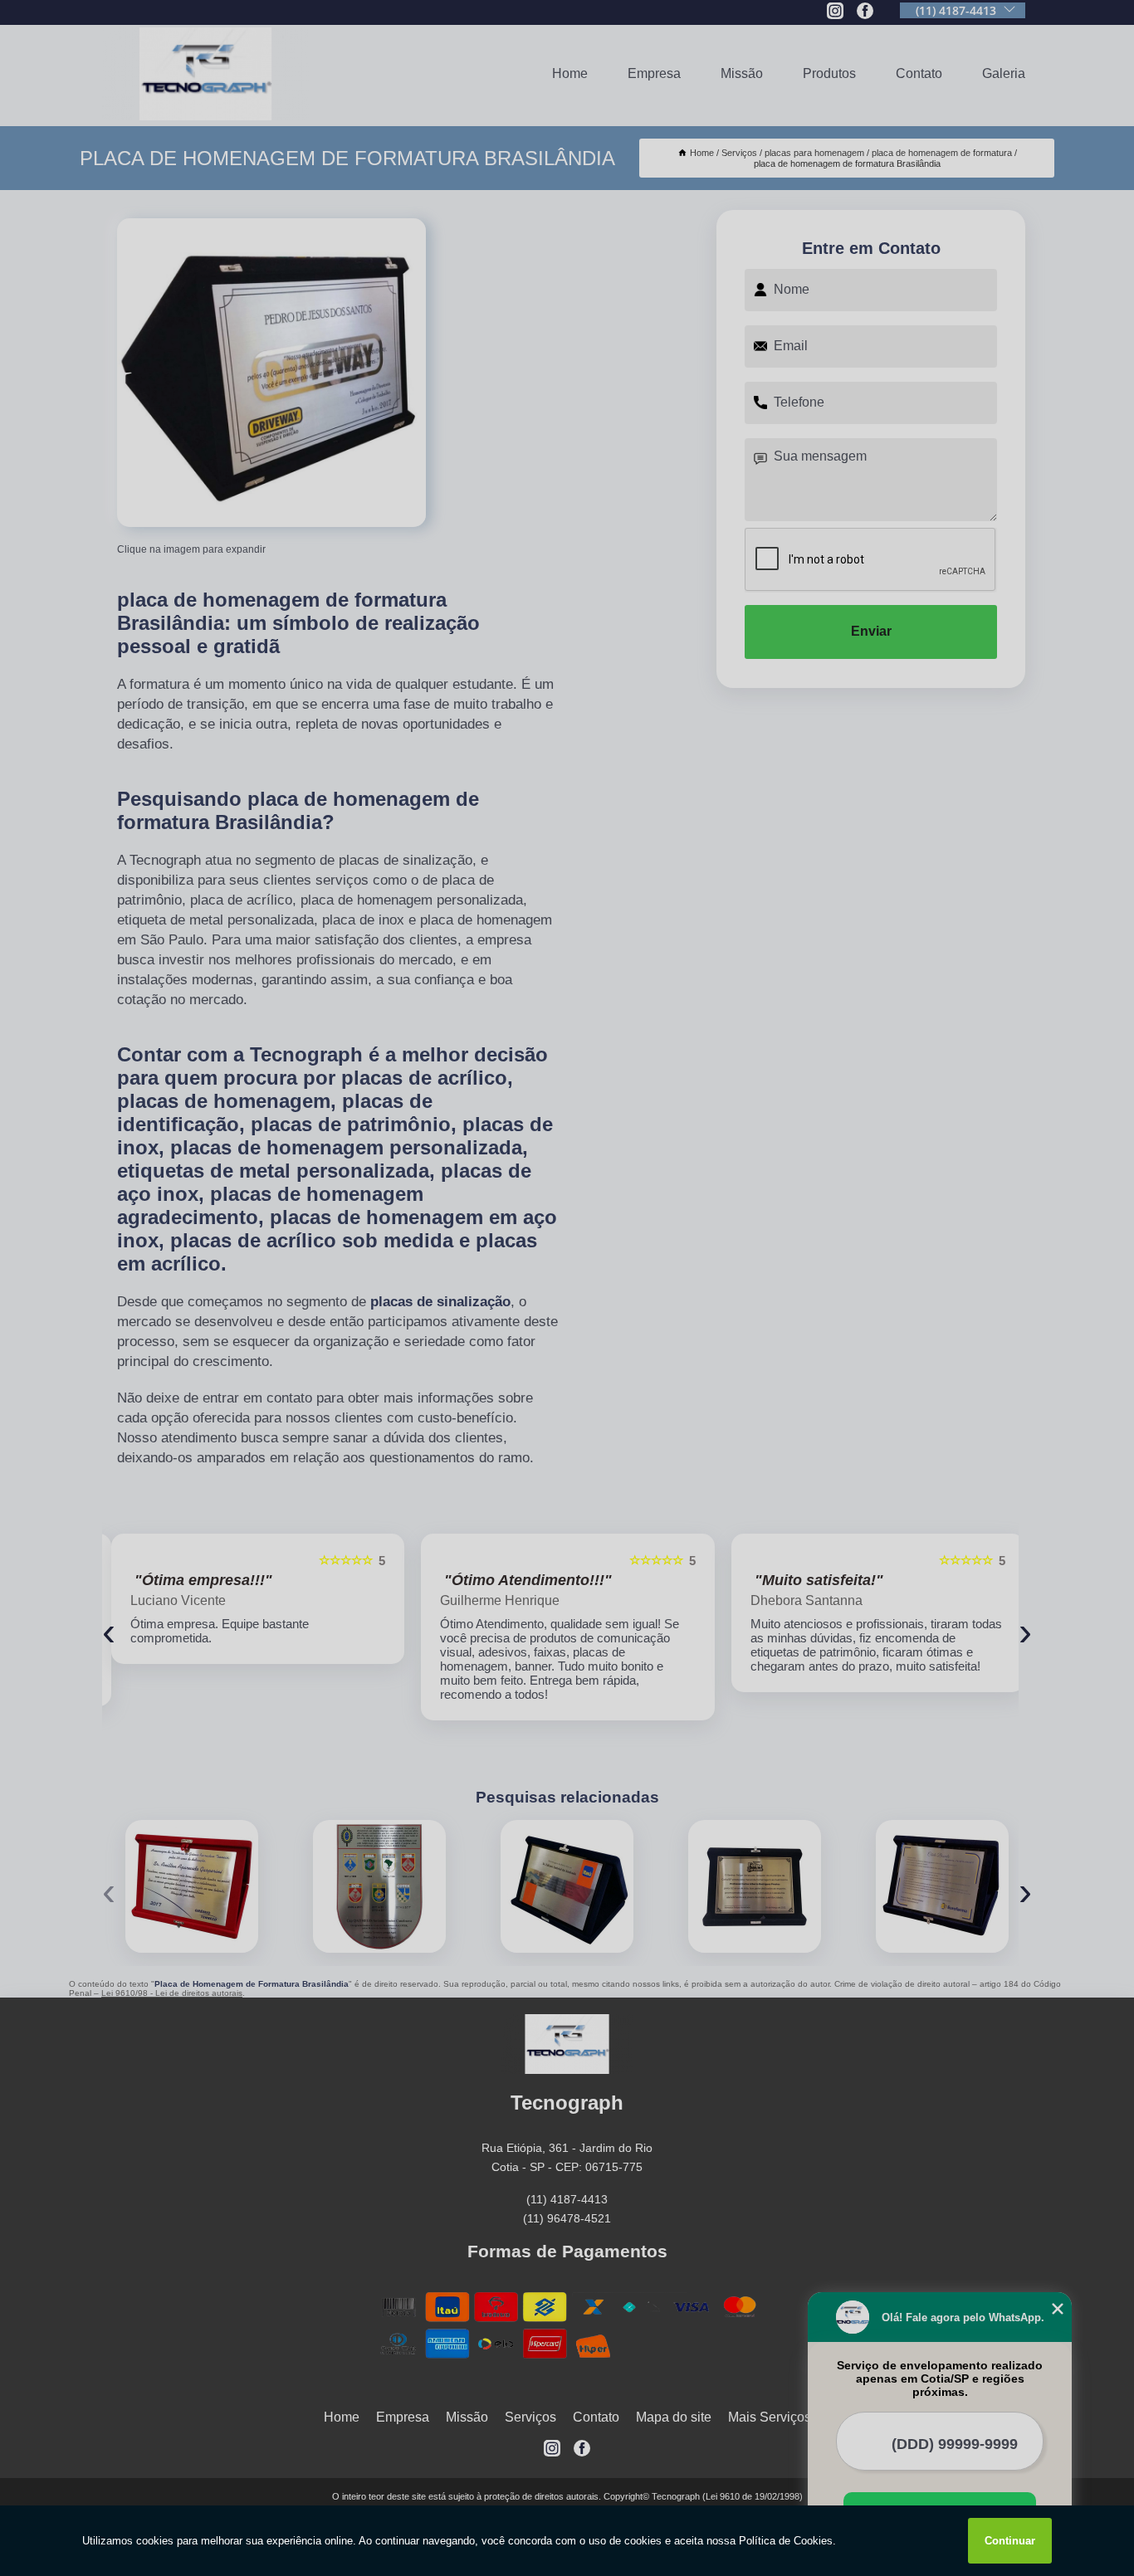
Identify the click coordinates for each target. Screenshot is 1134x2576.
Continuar (1010, 2541)
